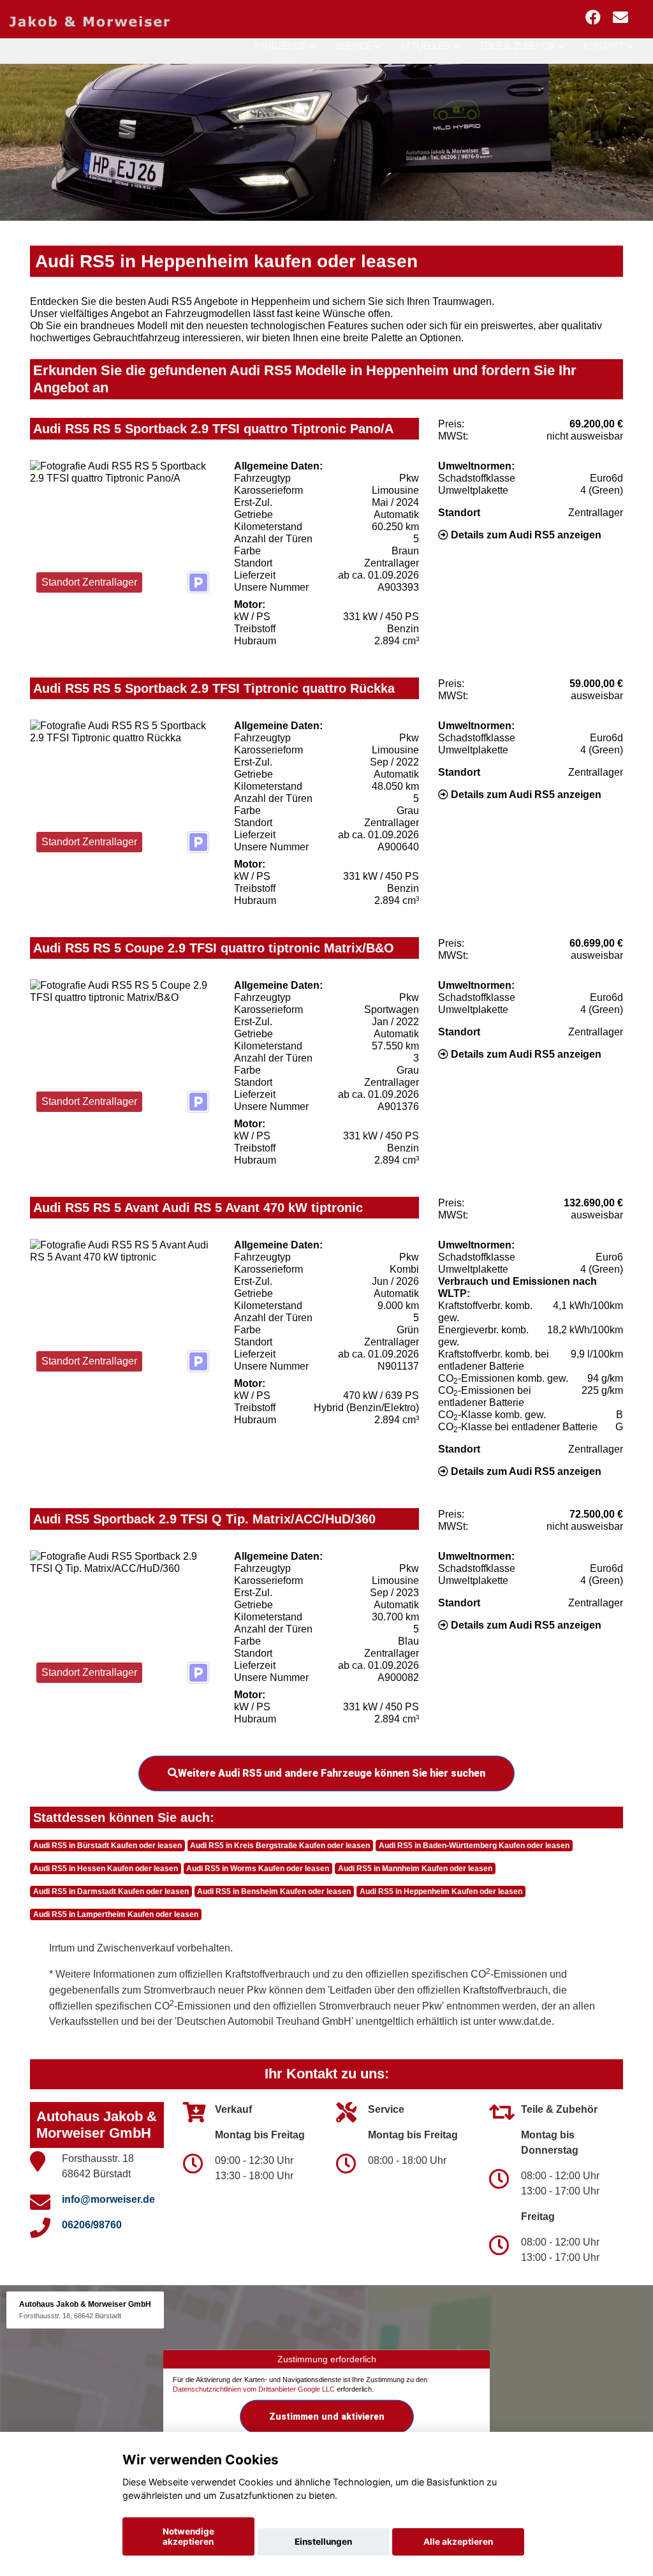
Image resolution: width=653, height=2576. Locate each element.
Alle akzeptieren (458, 2542)
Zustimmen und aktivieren (327, 2417)
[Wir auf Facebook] (593, 18)
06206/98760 (92, 2225)
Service (353, 46)
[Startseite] (90, 21)
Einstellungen (323, 2542)
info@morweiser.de (108, 2199)
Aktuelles (425, 46)
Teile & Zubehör (517, 46)
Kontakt (604, 46)
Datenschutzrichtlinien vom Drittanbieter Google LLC (254, 2389)
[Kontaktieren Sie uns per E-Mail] (620, 18)
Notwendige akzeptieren (188, 2536)
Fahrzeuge (281, 46)
